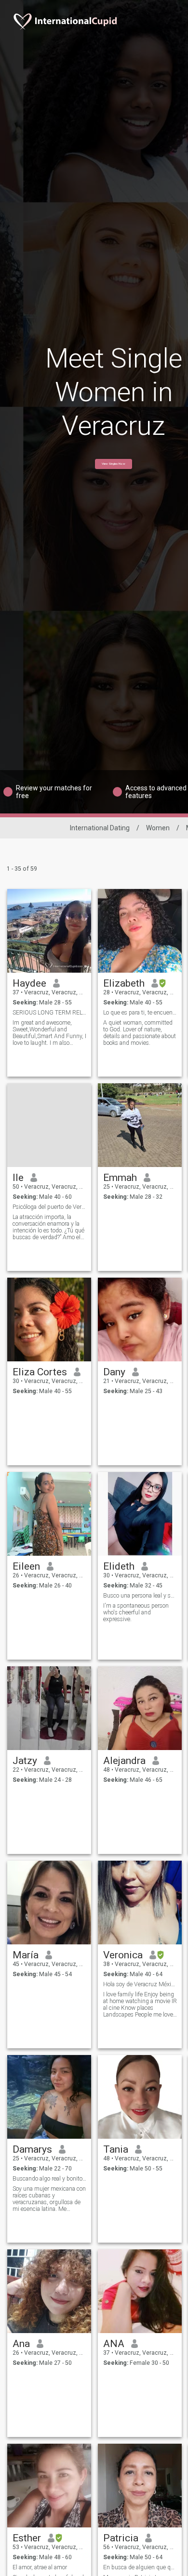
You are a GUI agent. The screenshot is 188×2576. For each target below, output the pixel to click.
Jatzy (25, 1761)
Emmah (120, 1178)
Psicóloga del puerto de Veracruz (49, 1207)
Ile (18, 1178)
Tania (116, 2149)
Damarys (32, 2149)
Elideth (119, 1566)
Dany (114, 1372)
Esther (27, 2538)
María (26, 1955)
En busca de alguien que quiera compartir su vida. (140, 2567)
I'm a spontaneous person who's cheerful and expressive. (136, 1612)
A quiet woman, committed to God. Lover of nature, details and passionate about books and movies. (140, 1033)
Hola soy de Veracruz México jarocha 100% (140, 1984)
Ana (21, 2344)
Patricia (121, 2538)
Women (158, 828)
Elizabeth (124, 983)
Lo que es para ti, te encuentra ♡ (140, 1013)
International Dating (100, 828)
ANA (114, 2344)
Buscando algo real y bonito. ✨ (49, 2179)
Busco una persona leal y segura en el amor (140, 1596)
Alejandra (124, 1761)
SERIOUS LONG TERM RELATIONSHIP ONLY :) (49, 1013)
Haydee (29, 983)
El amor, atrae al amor (40, 2567)
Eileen (26, 1566)
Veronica (123, 1955)
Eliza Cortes (40, 1372)
